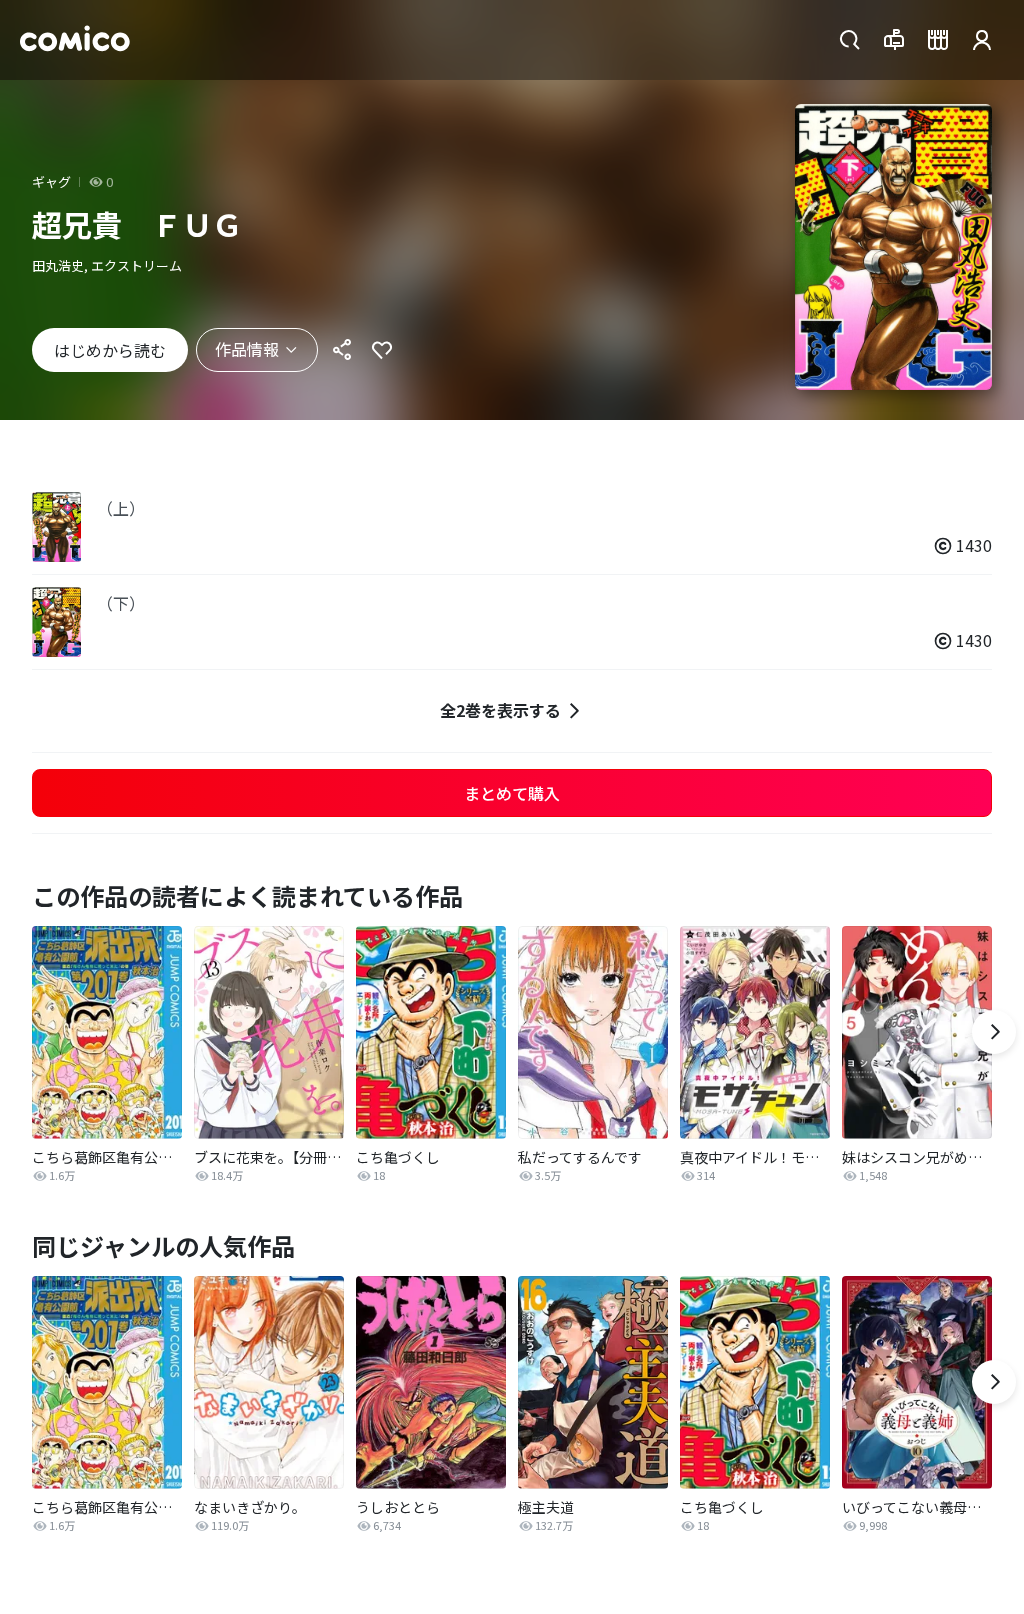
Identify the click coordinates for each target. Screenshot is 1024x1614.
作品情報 (247, 349)
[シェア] (342, 350)
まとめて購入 (512, 793)
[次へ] (994, 1032)
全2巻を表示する (500, 710)
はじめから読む (110, 350)
